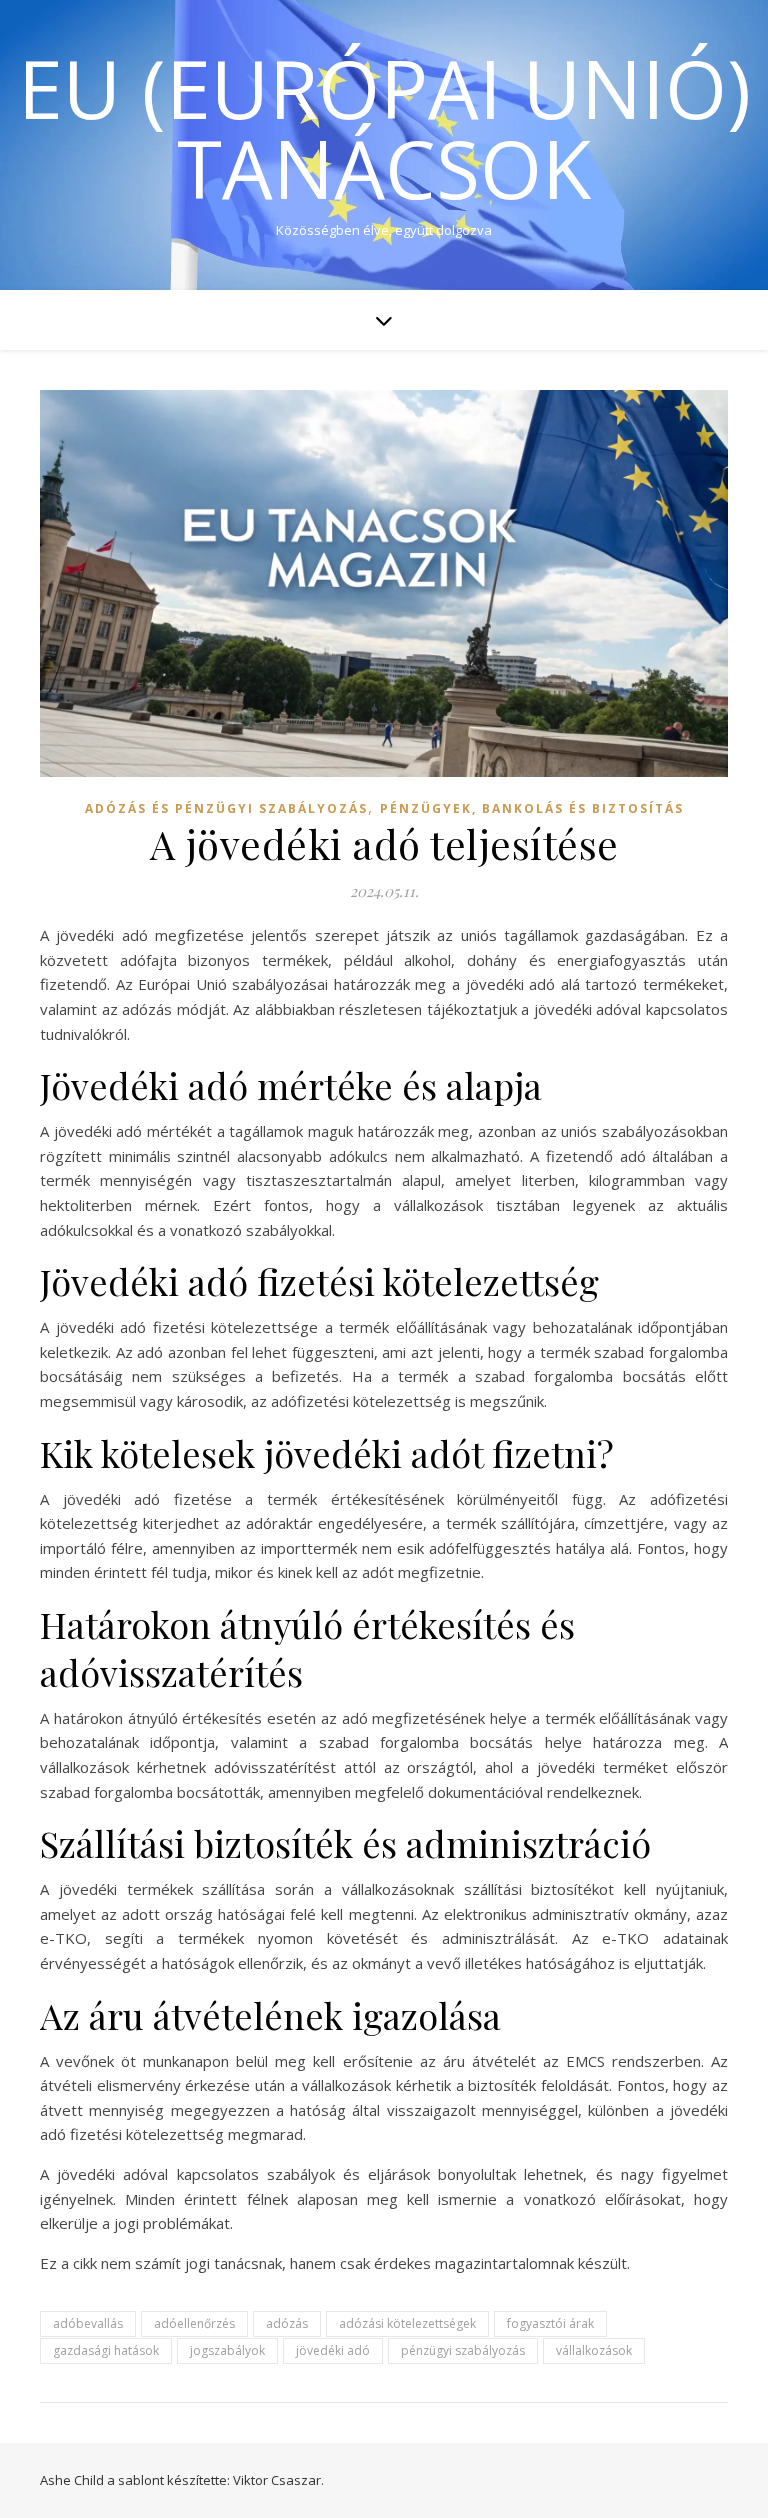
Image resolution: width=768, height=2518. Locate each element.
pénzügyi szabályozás (463, 2350)
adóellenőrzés (194, 2323)
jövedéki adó (333, 2350)
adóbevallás (88, 2323)
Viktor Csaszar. (278, 2480)
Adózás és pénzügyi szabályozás (226, 808)
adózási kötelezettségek (407, 2323)
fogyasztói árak (550, 2323)
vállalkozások (594, 2350)
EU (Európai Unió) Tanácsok (384, 128)
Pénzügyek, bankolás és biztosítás (532, 808)
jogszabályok (227, 2350)
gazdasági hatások (106, 2350)
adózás (287, 2323)
